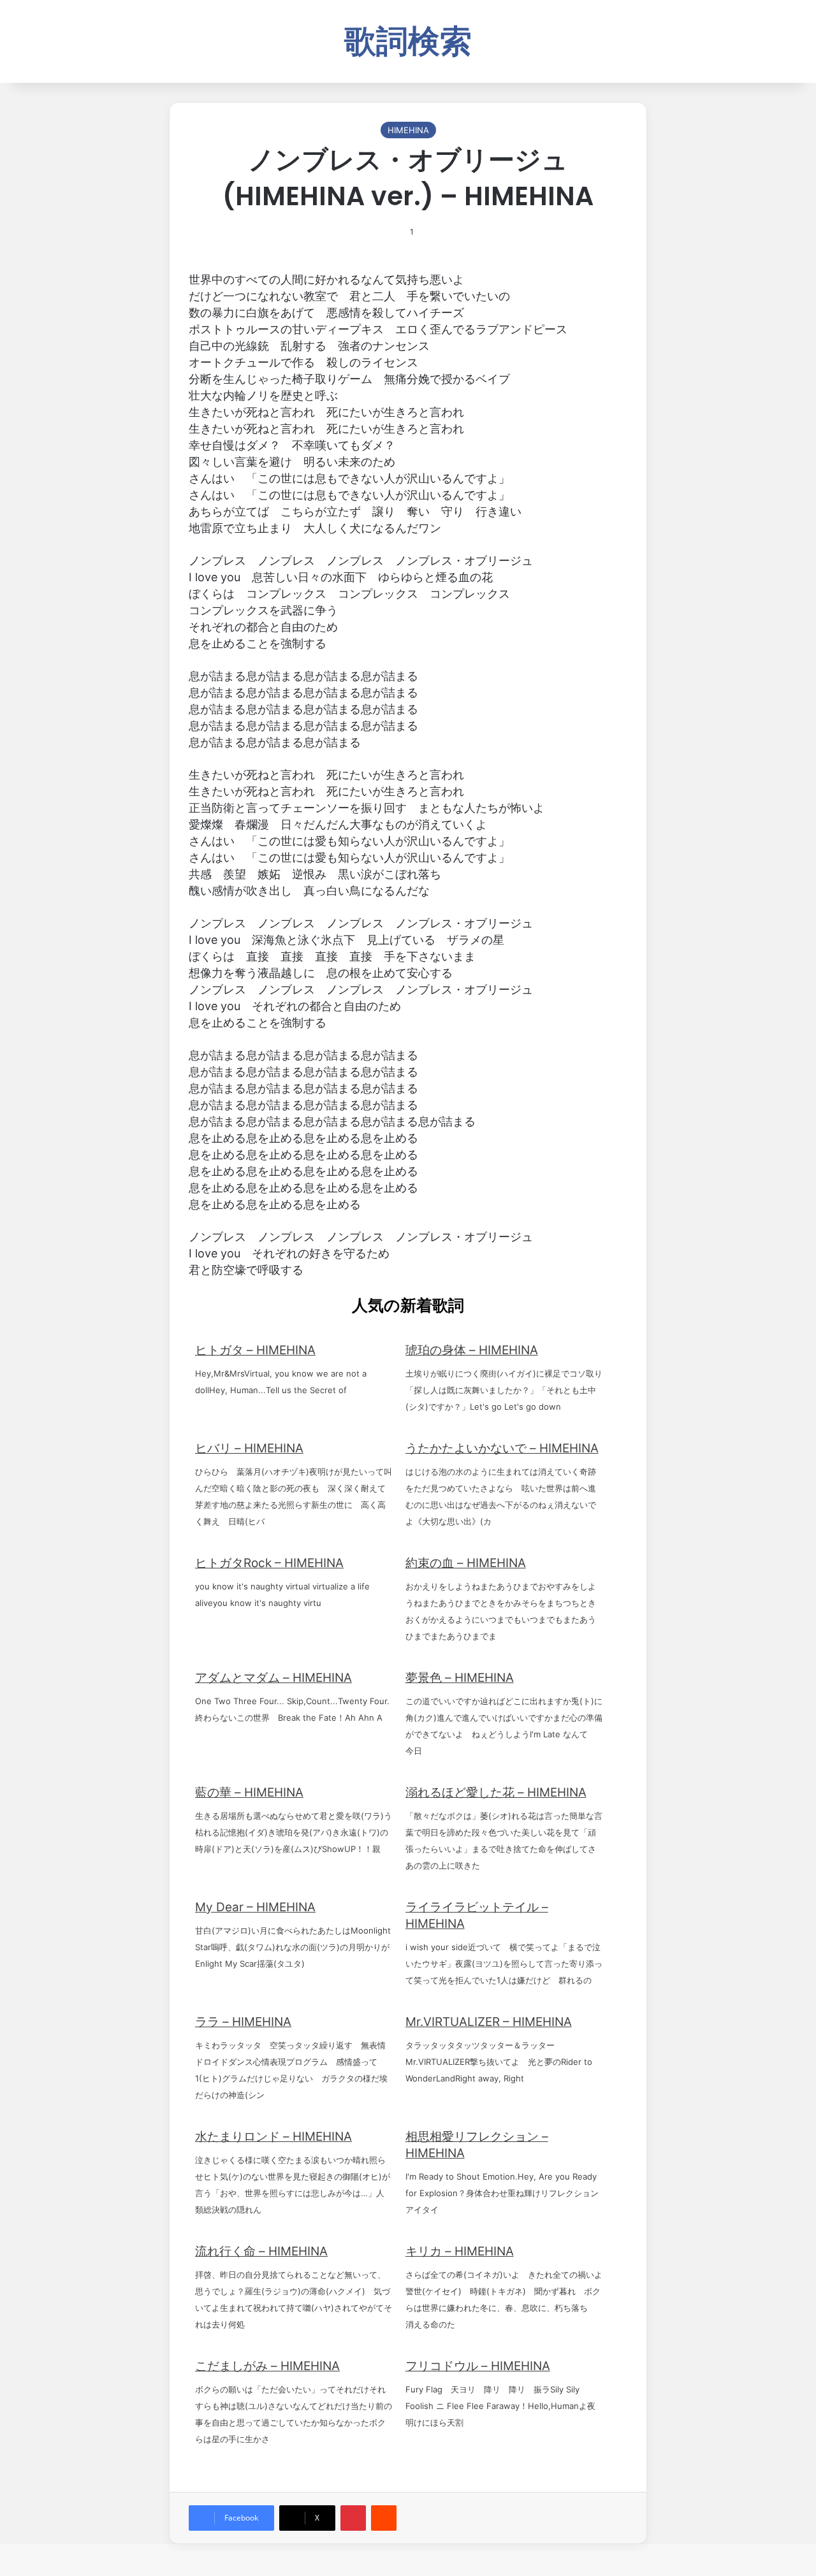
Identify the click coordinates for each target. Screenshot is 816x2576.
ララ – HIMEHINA (243, 2022)
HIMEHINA (408, 130)
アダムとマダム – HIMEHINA (273, 1678)
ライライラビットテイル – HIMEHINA (477, 1915)
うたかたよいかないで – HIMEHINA (502, 1448)
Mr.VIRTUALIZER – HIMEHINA (489, 2022)
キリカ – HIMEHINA (460, 2251)
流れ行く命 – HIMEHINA (261, 2251)
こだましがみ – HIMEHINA (267, 2366)
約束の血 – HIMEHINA (466, 1563)
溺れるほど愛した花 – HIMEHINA (496, 1792)
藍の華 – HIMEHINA (249, 1792)
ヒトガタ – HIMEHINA (255, 1350)
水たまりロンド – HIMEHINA (273, 2137)
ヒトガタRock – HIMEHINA (269, 1563)
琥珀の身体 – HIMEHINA (472, 1350)
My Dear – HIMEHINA (255, 1907)
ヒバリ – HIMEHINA (249, 1448)
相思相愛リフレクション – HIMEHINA (477, 2145)
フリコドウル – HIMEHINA (478, 2366)
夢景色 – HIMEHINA (460, 1678)
